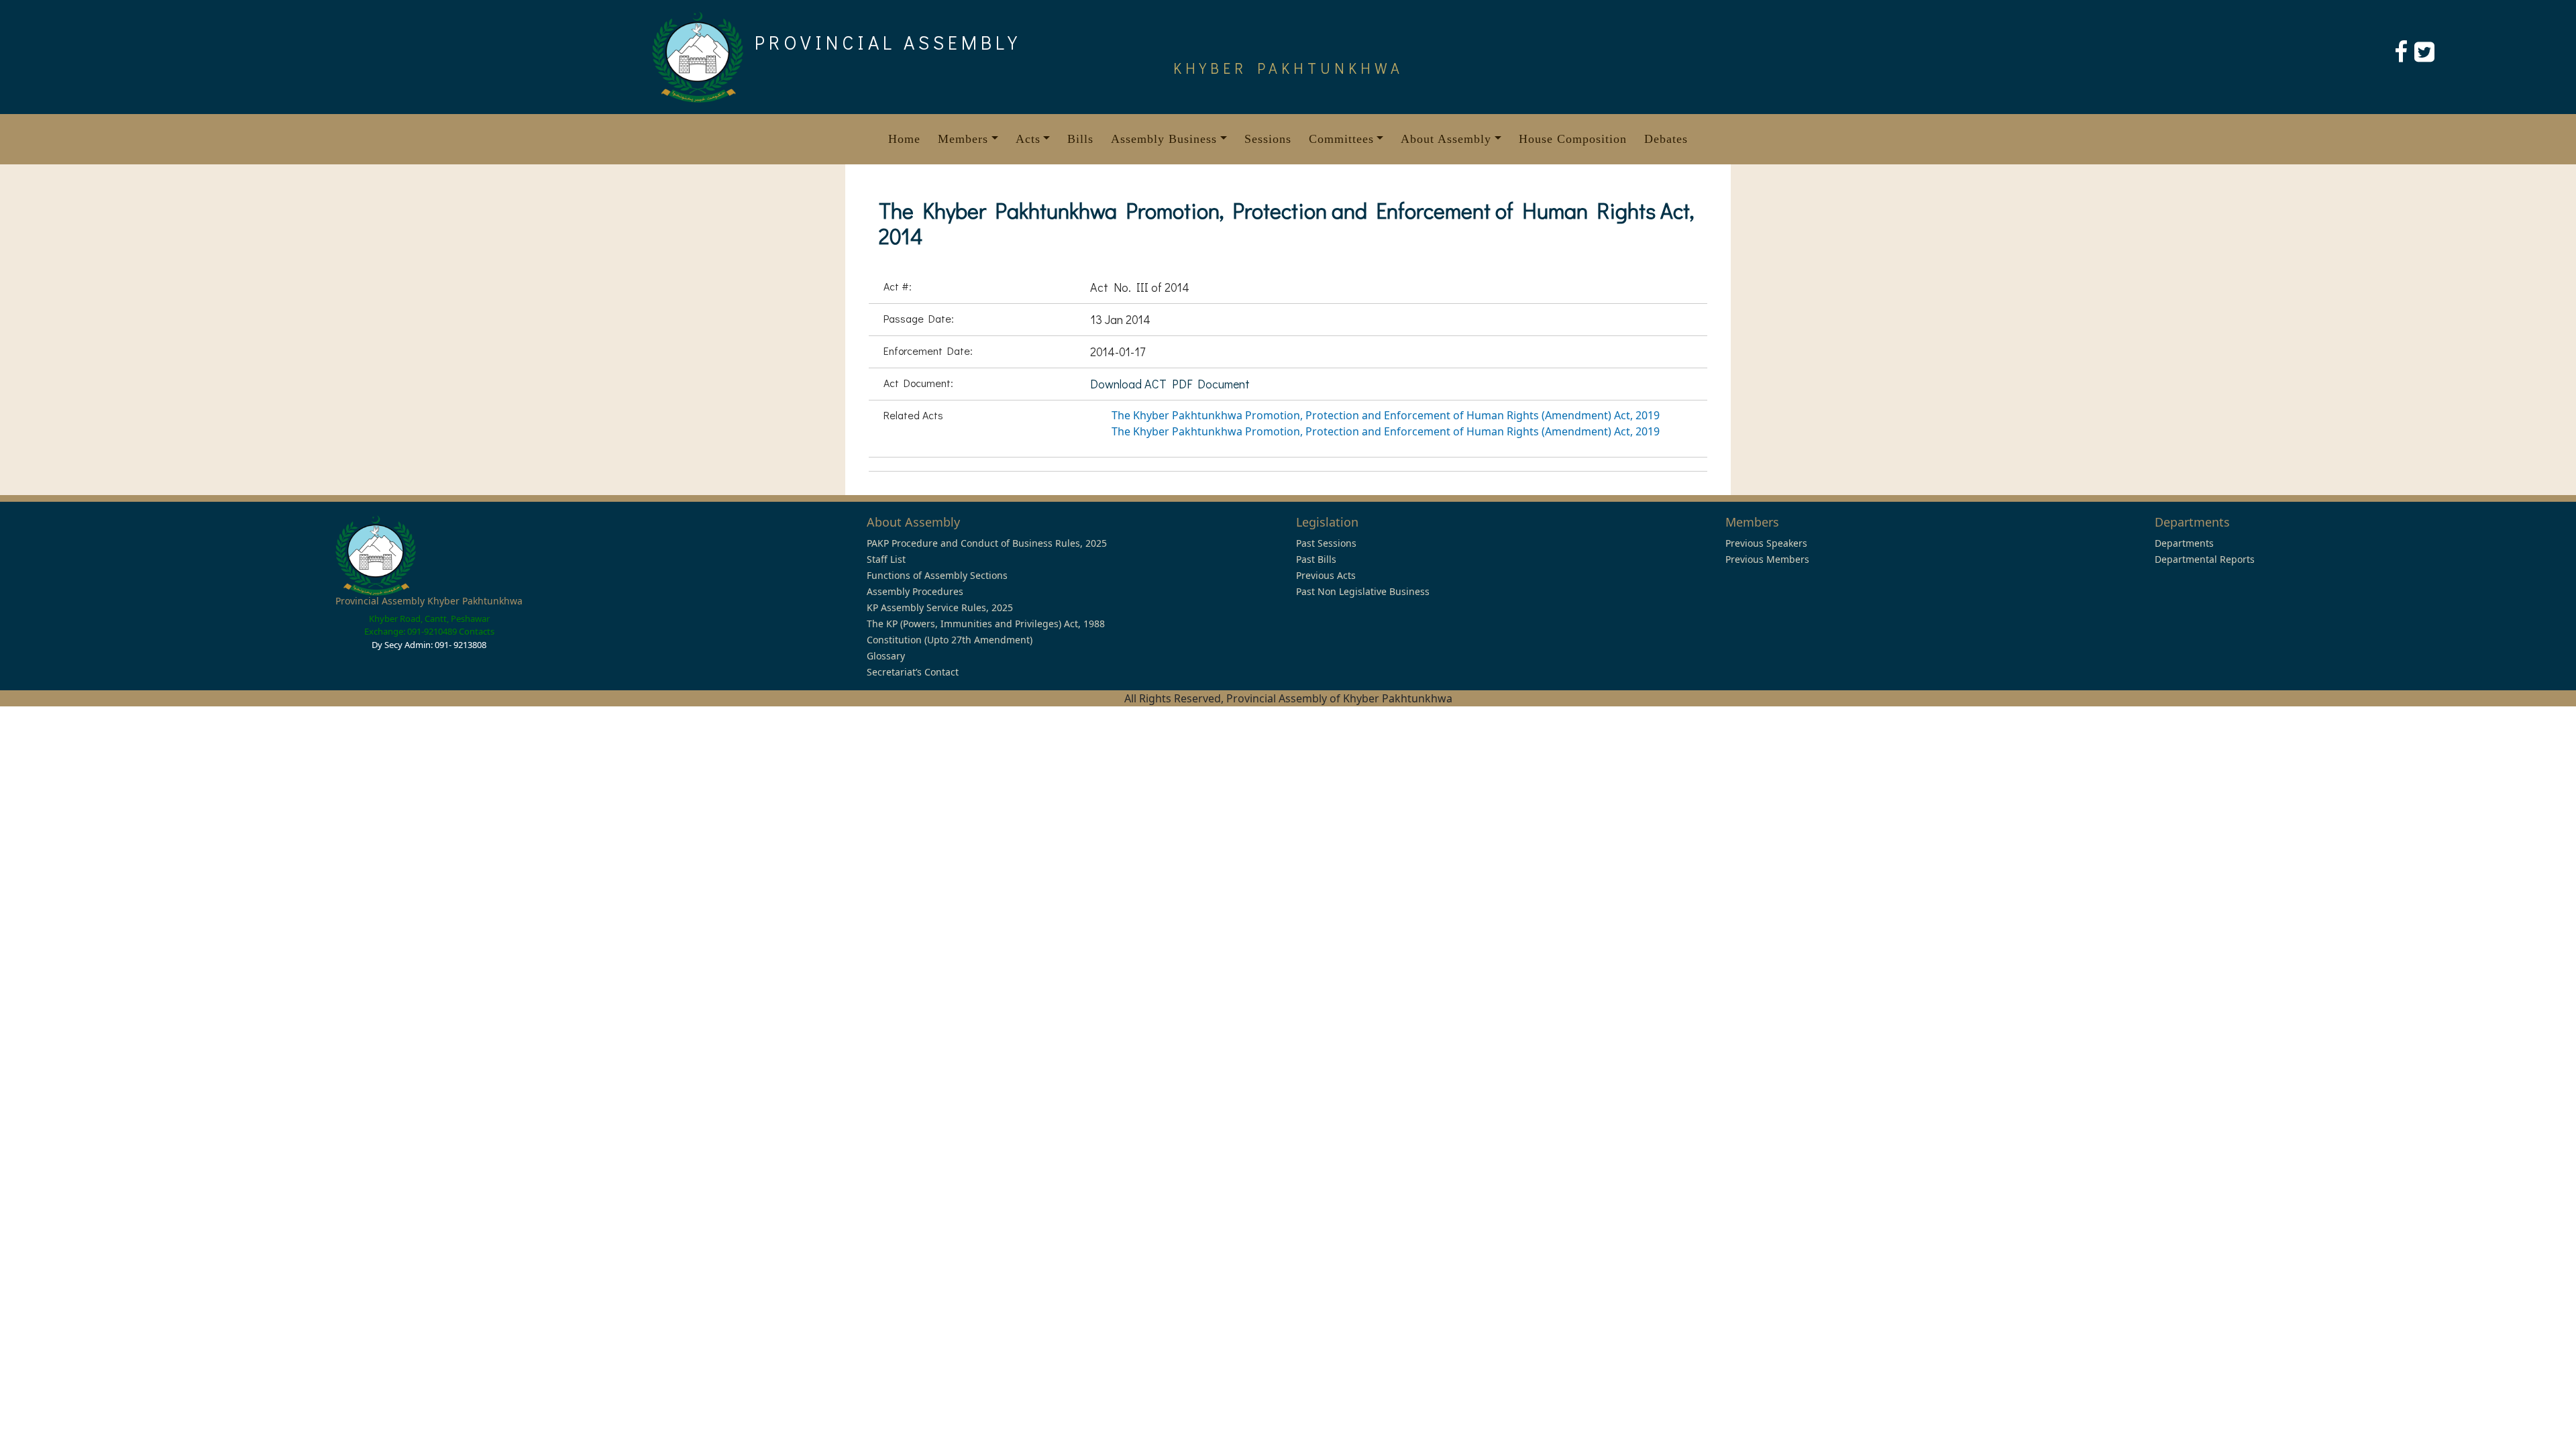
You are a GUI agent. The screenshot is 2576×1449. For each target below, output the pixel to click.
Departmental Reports (2205, 559)
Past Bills (1316, 559)
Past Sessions (1326, 543)
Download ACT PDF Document (1170, 384)
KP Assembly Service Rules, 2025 (940, 607)
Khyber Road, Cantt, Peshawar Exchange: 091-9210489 (427, 625)
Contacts (477, 631)
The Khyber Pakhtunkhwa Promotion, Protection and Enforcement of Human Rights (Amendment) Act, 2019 (1386, 415)
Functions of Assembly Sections (937, 575)
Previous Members (1767, 559)
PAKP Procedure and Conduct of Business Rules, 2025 (987, 543)
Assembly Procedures (915, 591)
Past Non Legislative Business (1363, 591)
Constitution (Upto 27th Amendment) (950, 640)
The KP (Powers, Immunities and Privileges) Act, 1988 (986, 624)
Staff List (886, 559)
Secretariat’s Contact (913, 672)
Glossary (886, 656)
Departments (2184, 543)
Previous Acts (1326, 575)
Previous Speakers (1766, 543)
